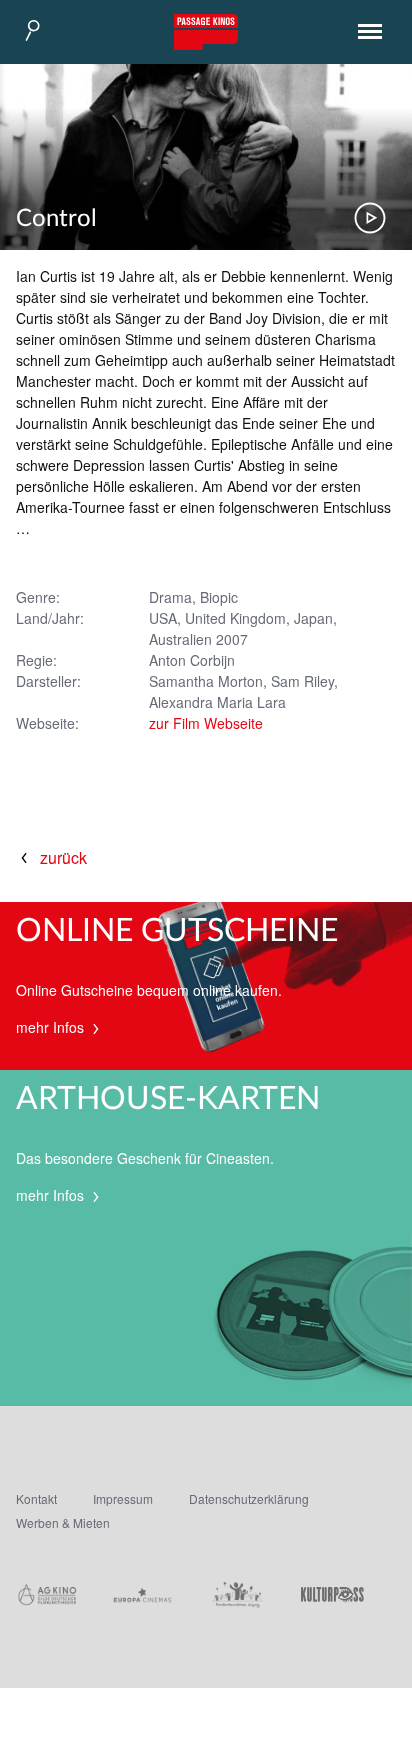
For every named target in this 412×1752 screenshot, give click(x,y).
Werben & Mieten (63, 1522)
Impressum (123, 1498)
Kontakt (36, 1498)
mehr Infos (52, 1027)
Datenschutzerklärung (249, 1498)
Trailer (370, 218)
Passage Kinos (206, 32)
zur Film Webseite (206, 723)
